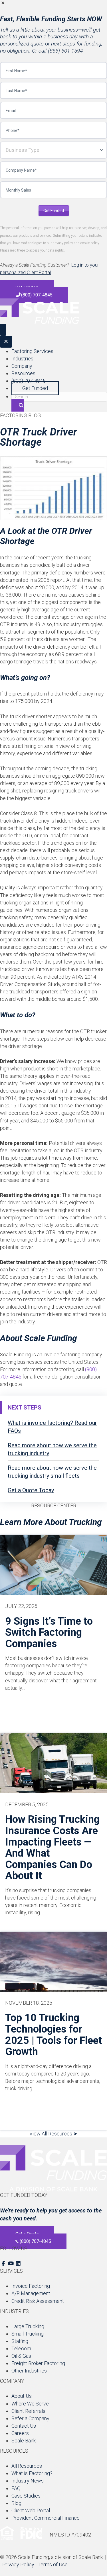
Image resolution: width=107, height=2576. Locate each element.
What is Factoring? (32, 2473)
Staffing (20, 2341)
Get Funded (54, 211)
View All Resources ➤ (53, 2134)
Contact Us (24, 2426)
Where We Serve (30, 2404)
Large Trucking (28, 2326)
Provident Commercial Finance (46, 2518)
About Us (22, 2396)
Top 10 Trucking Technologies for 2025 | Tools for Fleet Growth (53, 2035)
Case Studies (26, 2496)
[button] (53, 4)
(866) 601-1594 (65, 51)
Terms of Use (53, 2564)
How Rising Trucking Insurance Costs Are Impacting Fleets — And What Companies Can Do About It (52, 1848)
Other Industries (29, 2371)
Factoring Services (32, 351)
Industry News (28, 2481)
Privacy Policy (18, 2564)
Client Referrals (28, 2411)
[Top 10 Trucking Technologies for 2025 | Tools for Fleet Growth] (53, 1961)
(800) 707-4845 (29, 381)
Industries (22, 359)
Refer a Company (30, 2418)
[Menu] (3, 330)
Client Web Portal (31, 2510)
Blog (16, 2503)
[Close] (6, 342)
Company (22, 366)
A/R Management (31, 2293)
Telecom (21, 2348)
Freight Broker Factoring (38, 2363)
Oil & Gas (21, 2356)
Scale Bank (24, 2441)
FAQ (16, 2488)
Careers (20, 2433)
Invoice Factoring (31, 2286)
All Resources (27, 2466)
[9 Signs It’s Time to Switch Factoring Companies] (53, 1565)
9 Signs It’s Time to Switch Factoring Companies (49, 1632)
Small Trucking (28, 2334)
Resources (23, 373)
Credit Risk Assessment (38, 2301)
